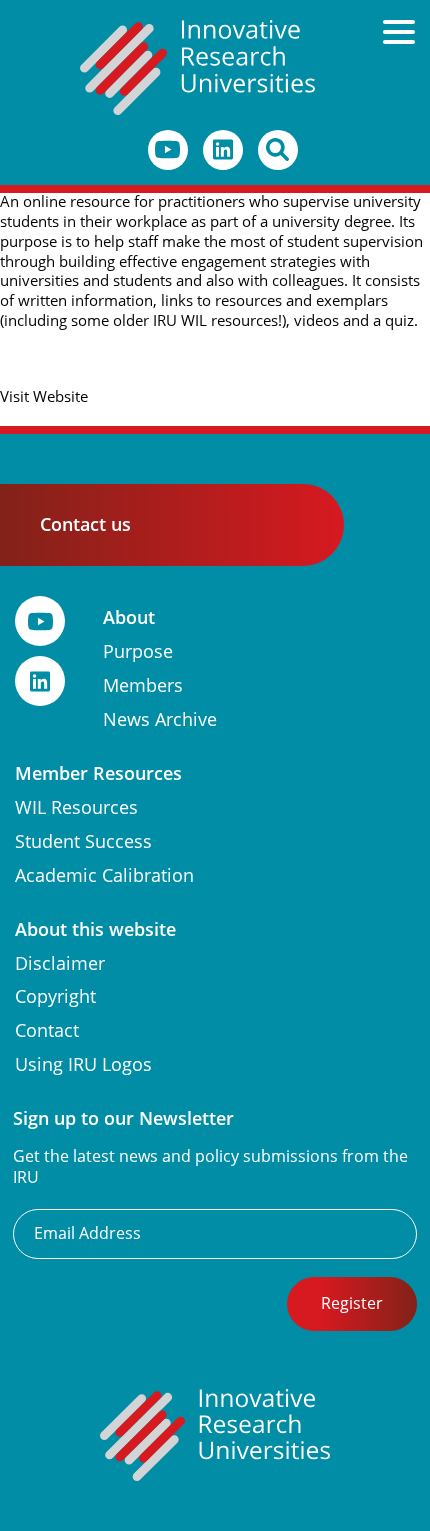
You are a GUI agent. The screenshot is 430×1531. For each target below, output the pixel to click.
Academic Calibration (104, 875)
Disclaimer (60, 963)
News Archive (160, 719)
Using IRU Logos (83, 1064)
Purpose (138, 651)
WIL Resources (76, 807)
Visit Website (44, 397)
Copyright (55, 996)
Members (143, 685)
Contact (47, 1030)
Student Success (83, 841)
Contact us (85, 524)
